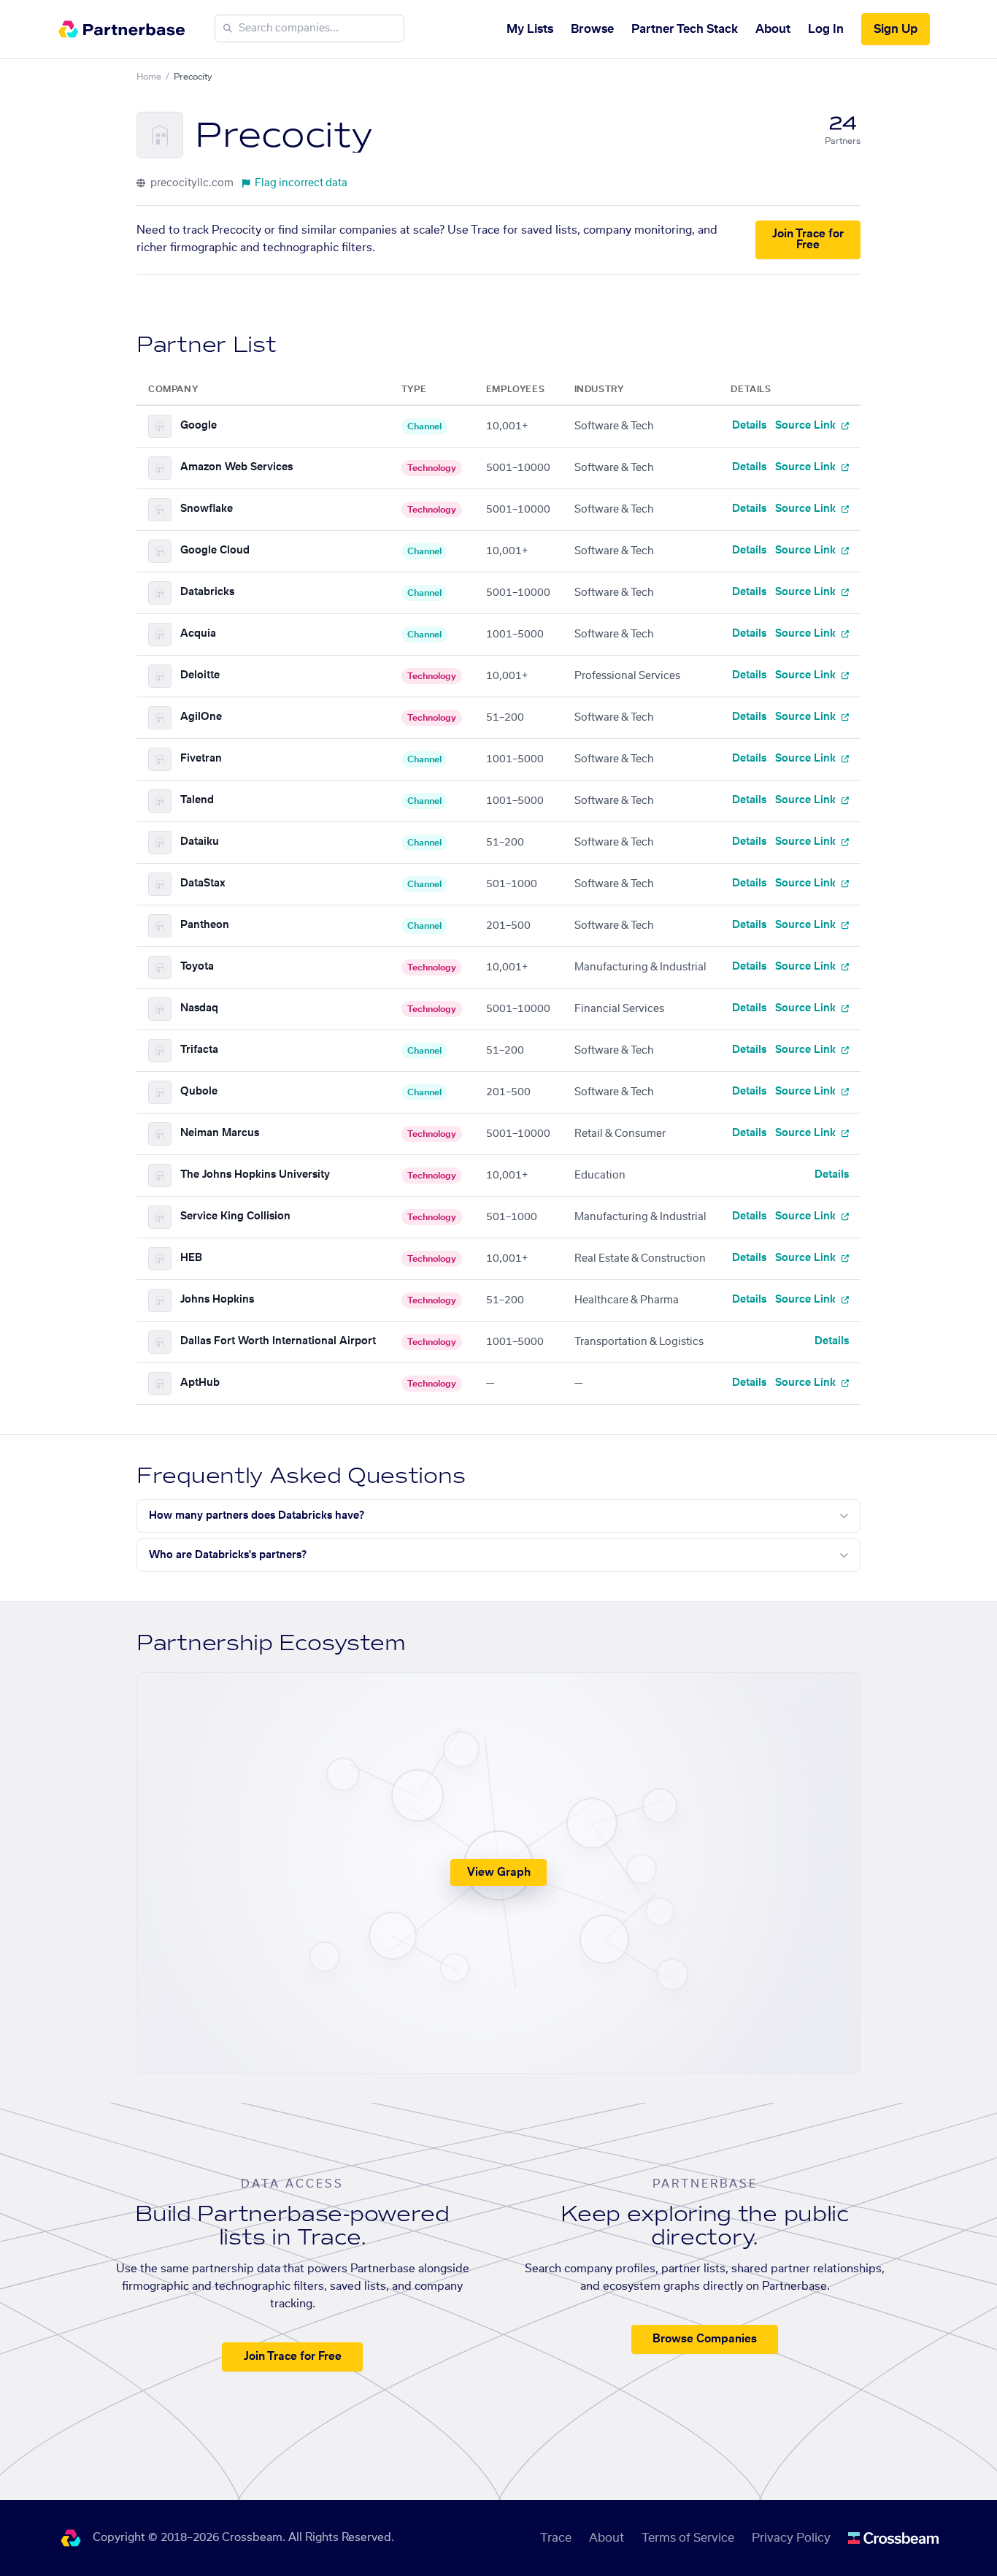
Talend (197, 800)
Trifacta (199, 1050)
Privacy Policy (791, 2538)
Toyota (197, 967)
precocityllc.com (191, 183)
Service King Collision (235, 1216)
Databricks (207, 592)
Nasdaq (199, 1008)
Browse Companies (705, 2339)
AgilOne (201, 717)
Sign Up (896, 29)
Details (749, 426)
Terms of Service (688, 2538)
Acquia (198, 634)
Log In (826, 29)
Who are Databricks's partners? (228, 1555)
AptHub (200, 1383)
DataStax (203, 883)
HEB (191, 1258)
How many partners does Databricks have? (257, 1516)
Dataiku (200, 842)
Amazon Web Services (236, 467)
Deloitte (200, 675)
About (773, 29)
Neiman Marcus (220, 1133)
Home (149, 77)
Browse (592, 29)
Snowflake (207, 509)
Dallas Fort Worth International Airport (278, 1341)
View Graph (499, 1872)
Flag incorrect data (301, 183)
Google (199, 426)
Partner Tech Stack (685, 29)
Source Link (807, 426)
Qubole (199, 1092)
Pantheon (205, 925)
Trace (556, 2538)
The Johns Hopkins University (255, 1175)
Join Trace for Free (808, 239)
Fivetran (201, 759)
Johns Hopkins (217, 1300)
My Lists (530, 29)
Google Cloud (215, 551)
